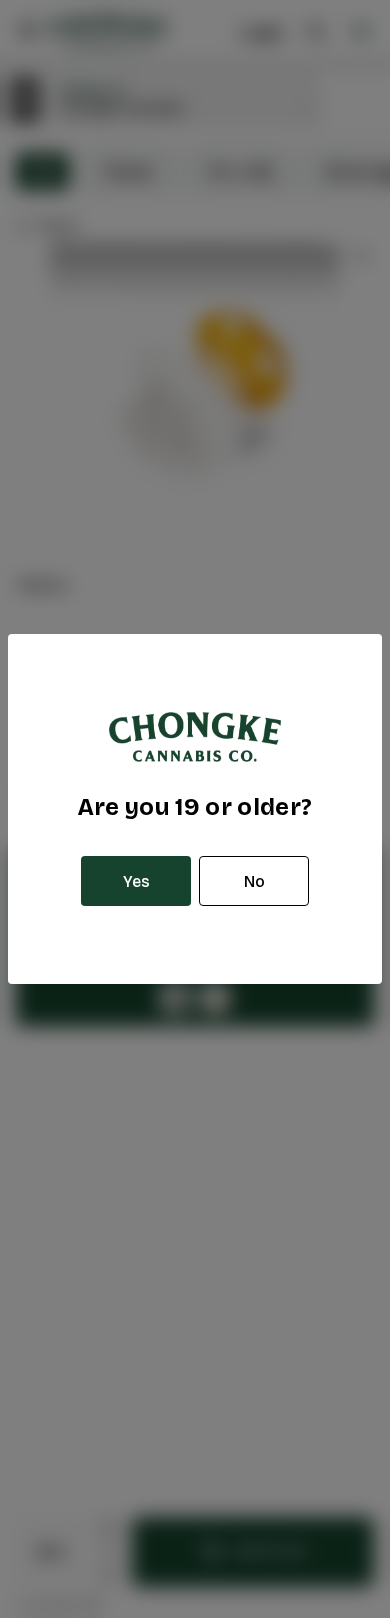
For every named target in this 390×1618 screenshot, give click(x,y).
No (254, 881)
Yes (136, 881)
